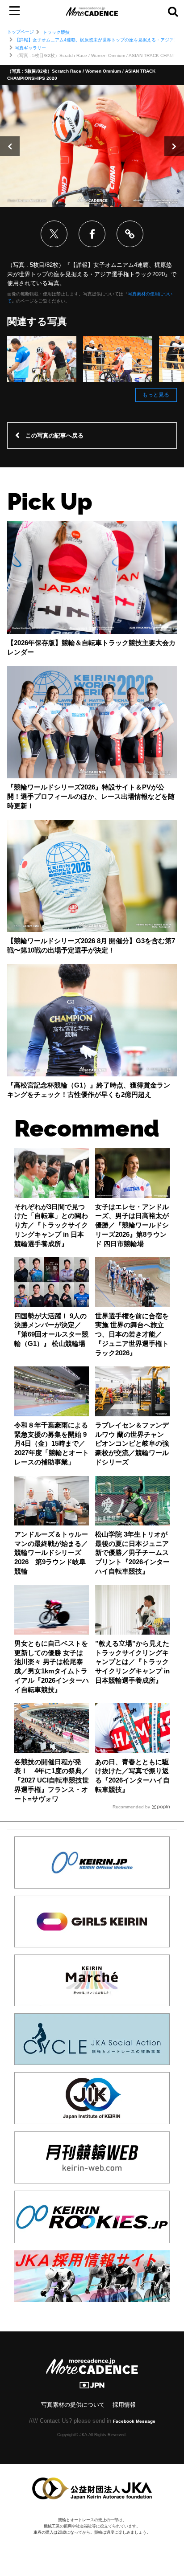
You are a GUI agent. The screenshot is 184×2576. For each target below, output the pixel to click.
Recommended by (131, 1807)
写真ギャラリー (30, 48)
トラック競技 (56, 32)
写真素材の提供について (73, 2405)
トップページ (21, 32)
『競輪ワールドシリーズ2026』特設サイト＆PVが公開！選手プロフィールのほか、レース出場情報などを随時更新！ (91, 797)
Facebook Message (134, 2421)
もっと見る (156, 395)
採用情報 (124, 2405)
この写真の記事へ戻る (54, 435)
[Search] (173, 11)
